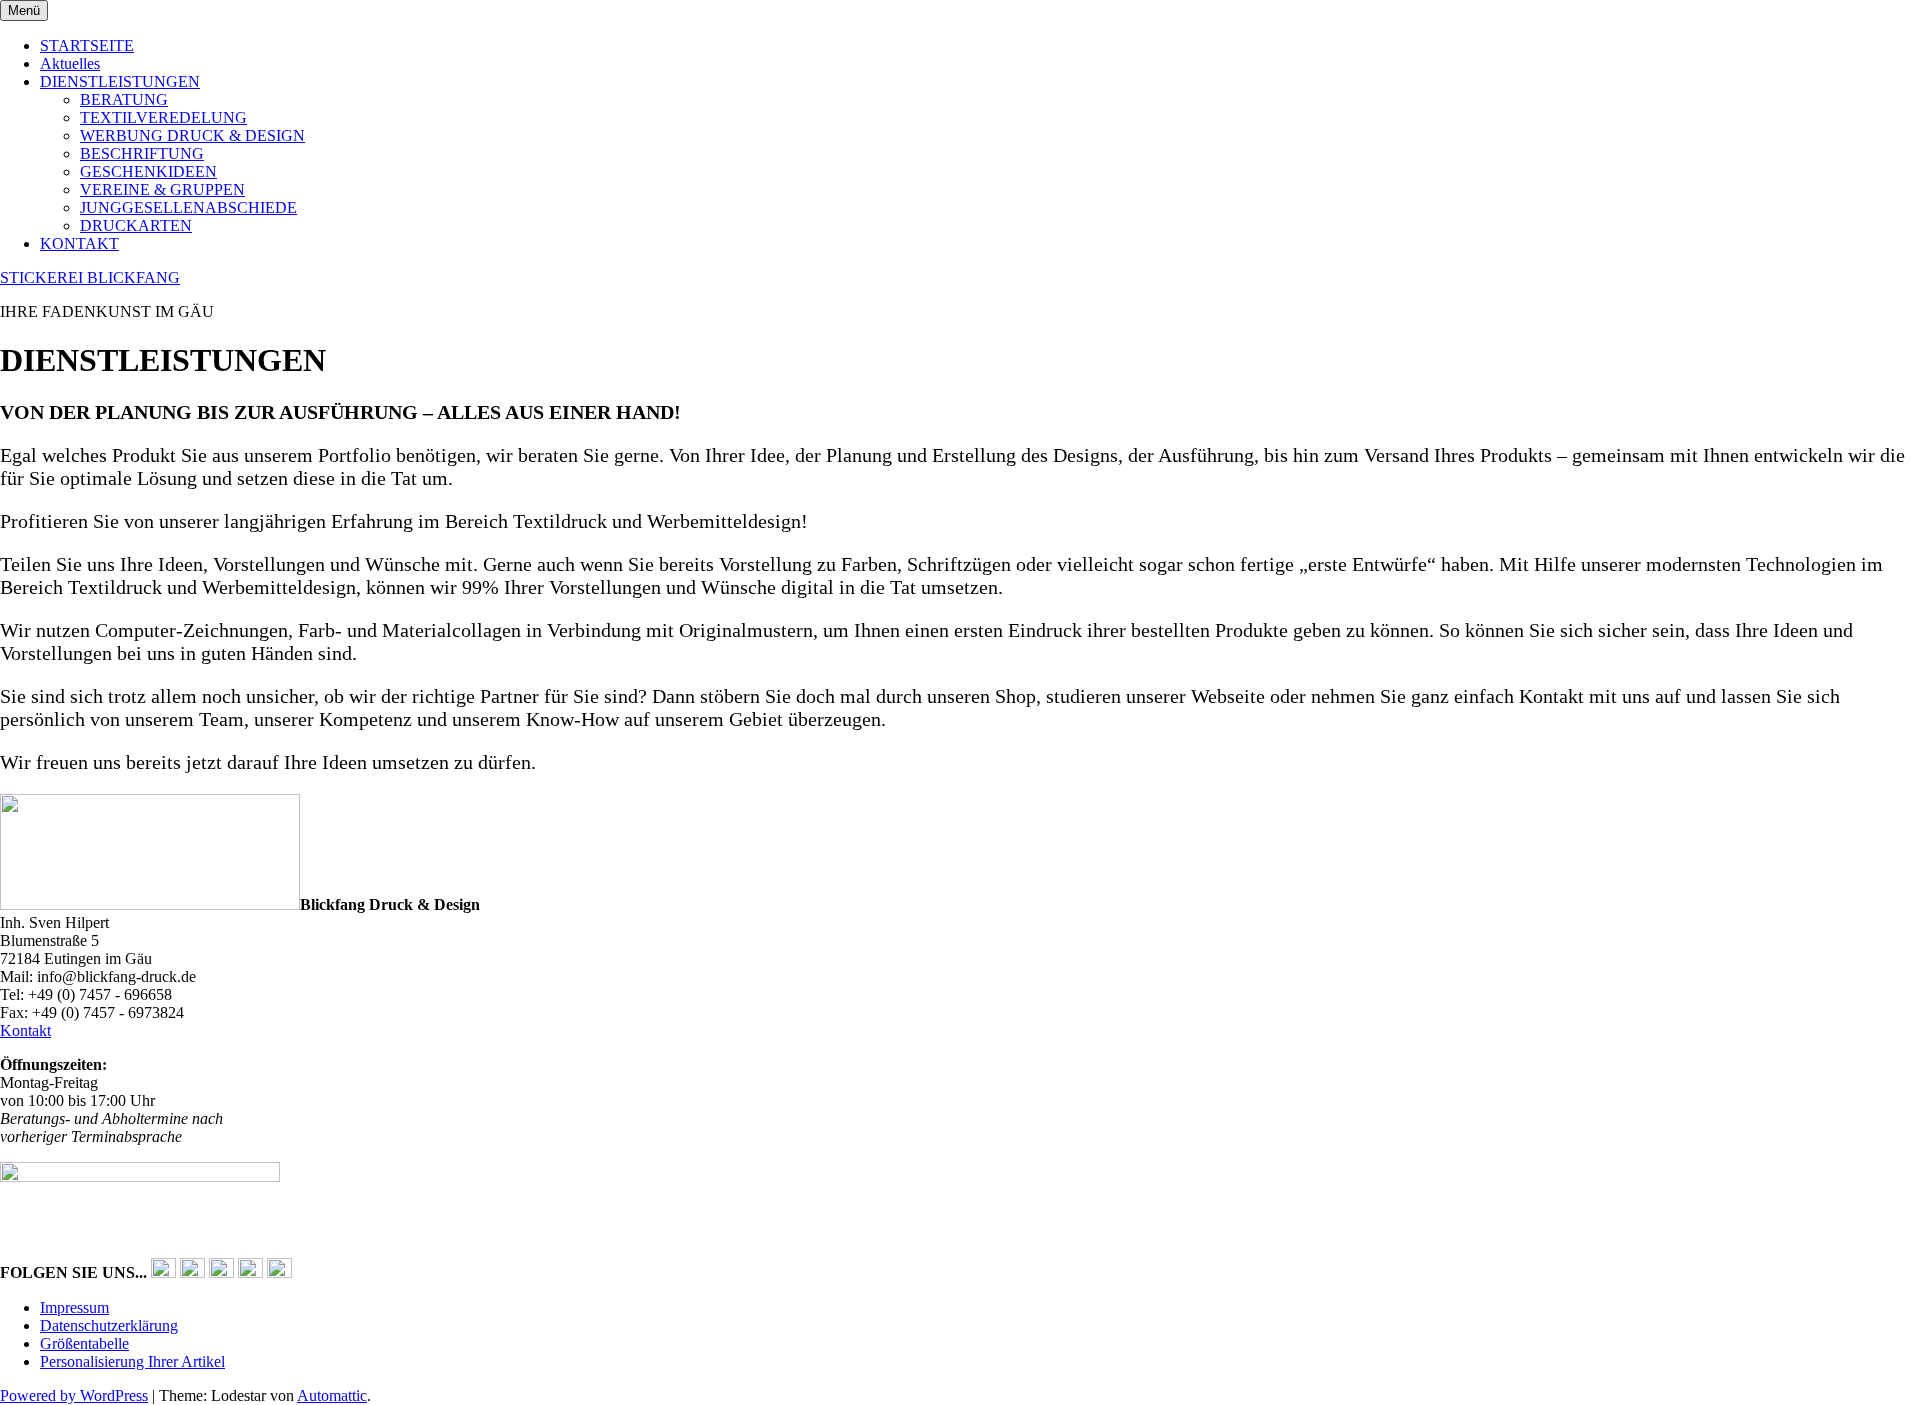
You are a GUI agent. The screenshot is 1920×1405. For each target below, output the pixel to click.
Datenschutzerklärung (109, 1325)
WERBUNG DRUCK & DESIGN (192, 135)
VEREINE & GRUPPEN (162, 189)
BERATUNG (124, 99)
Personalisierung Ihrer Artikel (132, 1361)
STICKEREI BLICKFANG (90, 277)
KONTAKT (79, 243)
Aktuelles (70, 63)
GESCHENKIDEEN (148, 171)
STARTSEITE (87, 45)
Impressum (74, 1307)
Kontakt (25, 1030)
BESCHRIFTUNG (142, 153)
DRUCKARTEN (136, 225)
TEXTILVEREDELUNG (163, 117)
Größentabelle (84, 1343)
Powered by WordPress (74, 1395)
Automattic (332, 1395)
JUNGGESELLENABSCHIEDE (188, 207)
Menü (24, 10)
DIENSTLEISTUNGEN (120, 81)
